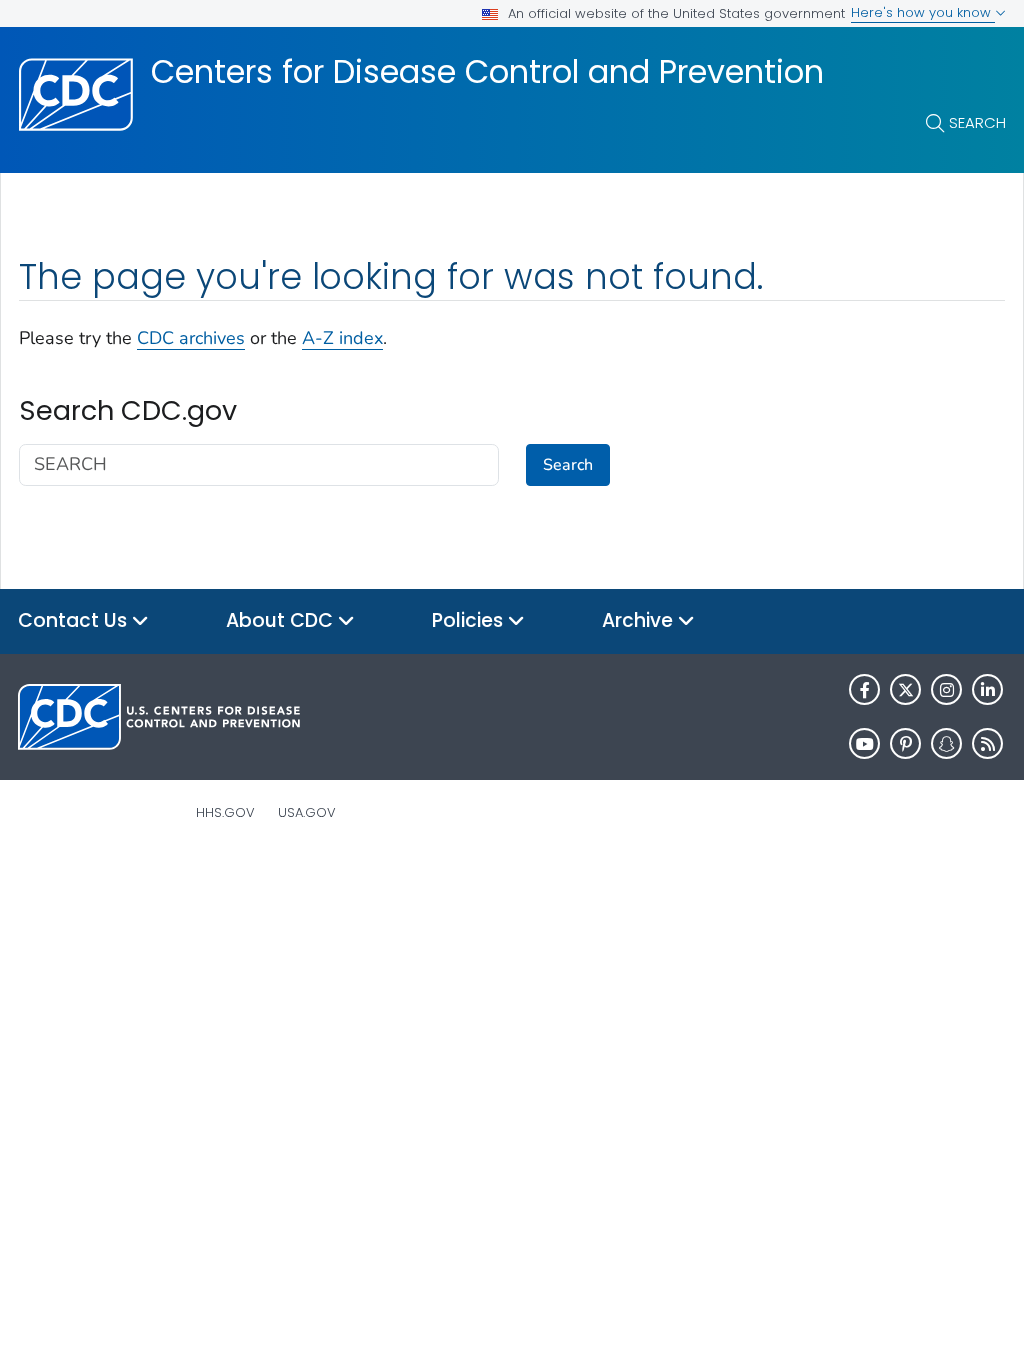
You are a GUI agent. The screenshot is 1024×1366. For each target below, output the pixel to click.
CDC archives (191, 338)
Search (977, 122)
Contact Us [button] (75, 620)
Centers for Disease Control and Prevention (487, 72)
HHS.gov (225, 812)
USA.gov (307, 812)
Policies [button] (470, 620)
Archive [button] (640, 620)
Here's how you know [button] (923, 12)
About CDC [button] (282, 620)
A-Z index (342, 338)
